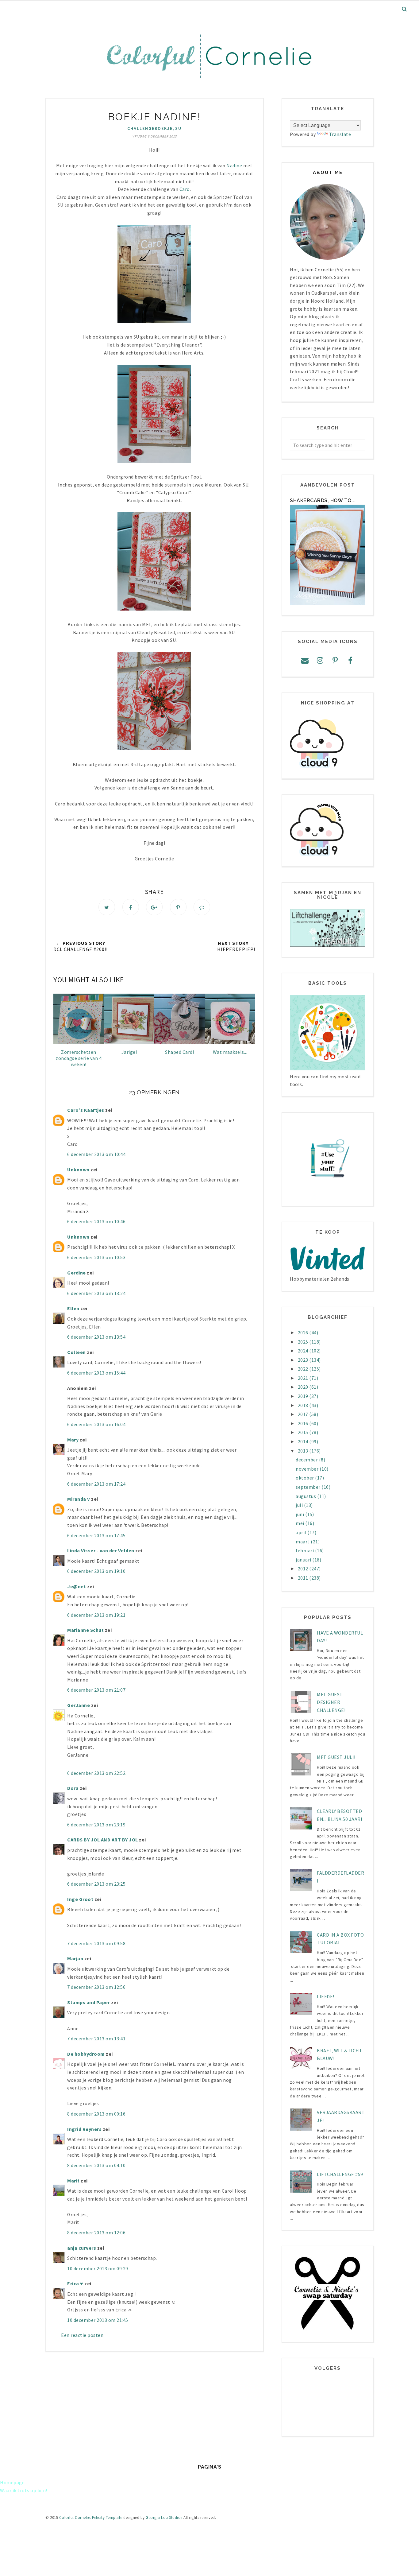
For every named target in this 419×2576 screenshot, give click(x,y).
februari (305, 1550)
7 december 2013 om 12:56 (96, 1987)
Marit (73, 2181)
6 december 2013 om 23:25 (96, 1884)
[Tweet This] (107, 907)
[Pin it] (178, 907)
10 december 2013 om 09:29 (98, 2268)
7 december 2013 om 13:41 (96, 2039)
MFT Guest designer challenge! (331, 1702)
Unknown (78, 1170)
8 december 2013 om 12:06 (96, 2233)
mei (300, 1523)
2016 (304, 1423)
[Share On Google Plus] (154, 907)
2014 (304, 1441)
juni (300, 1514)
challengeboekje (150, 128)
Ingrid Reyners (84, 2129)
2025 (304, 1342)
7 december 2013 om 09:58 (96, 1943)
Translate (340, 134)
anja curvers (82, 2248)
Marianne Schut (85, 1630)
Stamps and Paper (88, 2002)
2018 (304, 1405)
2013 (304, 1451)
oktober (305, 1478)
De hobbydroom (86, 2054)
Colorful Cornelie (75, 2518)
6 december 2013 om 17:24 (96, 1484)
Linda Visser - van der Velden (101, 1550)
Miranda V (79, 1499)
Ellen (73, 1308)
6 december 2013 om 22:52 (96, 1773)
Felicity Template (107, 2518)
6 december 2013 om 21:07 (96, 1690)
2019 (304, 1396)
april (302, 1532)
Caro (185, 189)
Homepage (12, 2482)
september (309, 1487)
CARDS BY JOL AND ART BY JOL (103, 1840)
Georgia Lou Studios (164, 2518)
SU (178, 128)
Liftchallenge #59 (340, 2174)
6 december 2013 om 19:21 (96, 1615)
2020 (304, 1387)
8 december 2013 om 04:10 (96, 2165)
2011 (304, 1578)
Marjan (76, 1958)
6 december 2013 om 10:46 (96, 1221)
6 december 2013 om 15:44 (96, 1373)
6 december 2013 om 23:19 (96, 1825)
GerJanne (79, 1705)
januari (304, 1560)
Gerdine (77, 1273)
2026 (304, 1333)
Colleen (77, 1352)
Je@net (77, 1586)
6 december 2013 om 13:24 (96, 1293)
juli (300, 1505)
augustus (306, 1496)
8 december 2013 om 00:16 (96, 2114)
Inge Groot (80, 1899)
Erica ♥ (75, 2283)
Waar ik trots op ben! (24, 2490)
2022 (304, 1369)
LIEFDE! (326, 1996)
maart (303, 1542)
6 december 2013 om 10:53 (96, 1257)
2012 (304, 1569)
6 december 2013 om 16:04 (96, 1424)
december (307, 1460)
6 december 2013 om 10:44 (96, 1154)
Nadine (234, 165)
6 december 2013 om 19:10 (96, 1571)
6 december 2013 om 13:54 (96, 1337)
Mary (73, 1440)
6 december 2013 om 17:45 (96, 1535)
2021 (304, 1378)
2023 (304, 1360)
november (308, 1469)
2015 (304, 1432)
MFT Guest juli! (336, 1757)
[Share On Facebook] (131, 907)
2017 (304, 1414)
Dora (73, 1788)
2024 (304, 1351)
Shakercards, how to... (323, 500)
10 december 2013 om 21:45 (98, 2320)
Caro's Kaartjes (86, 1110)
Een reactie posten (82, 2335)
